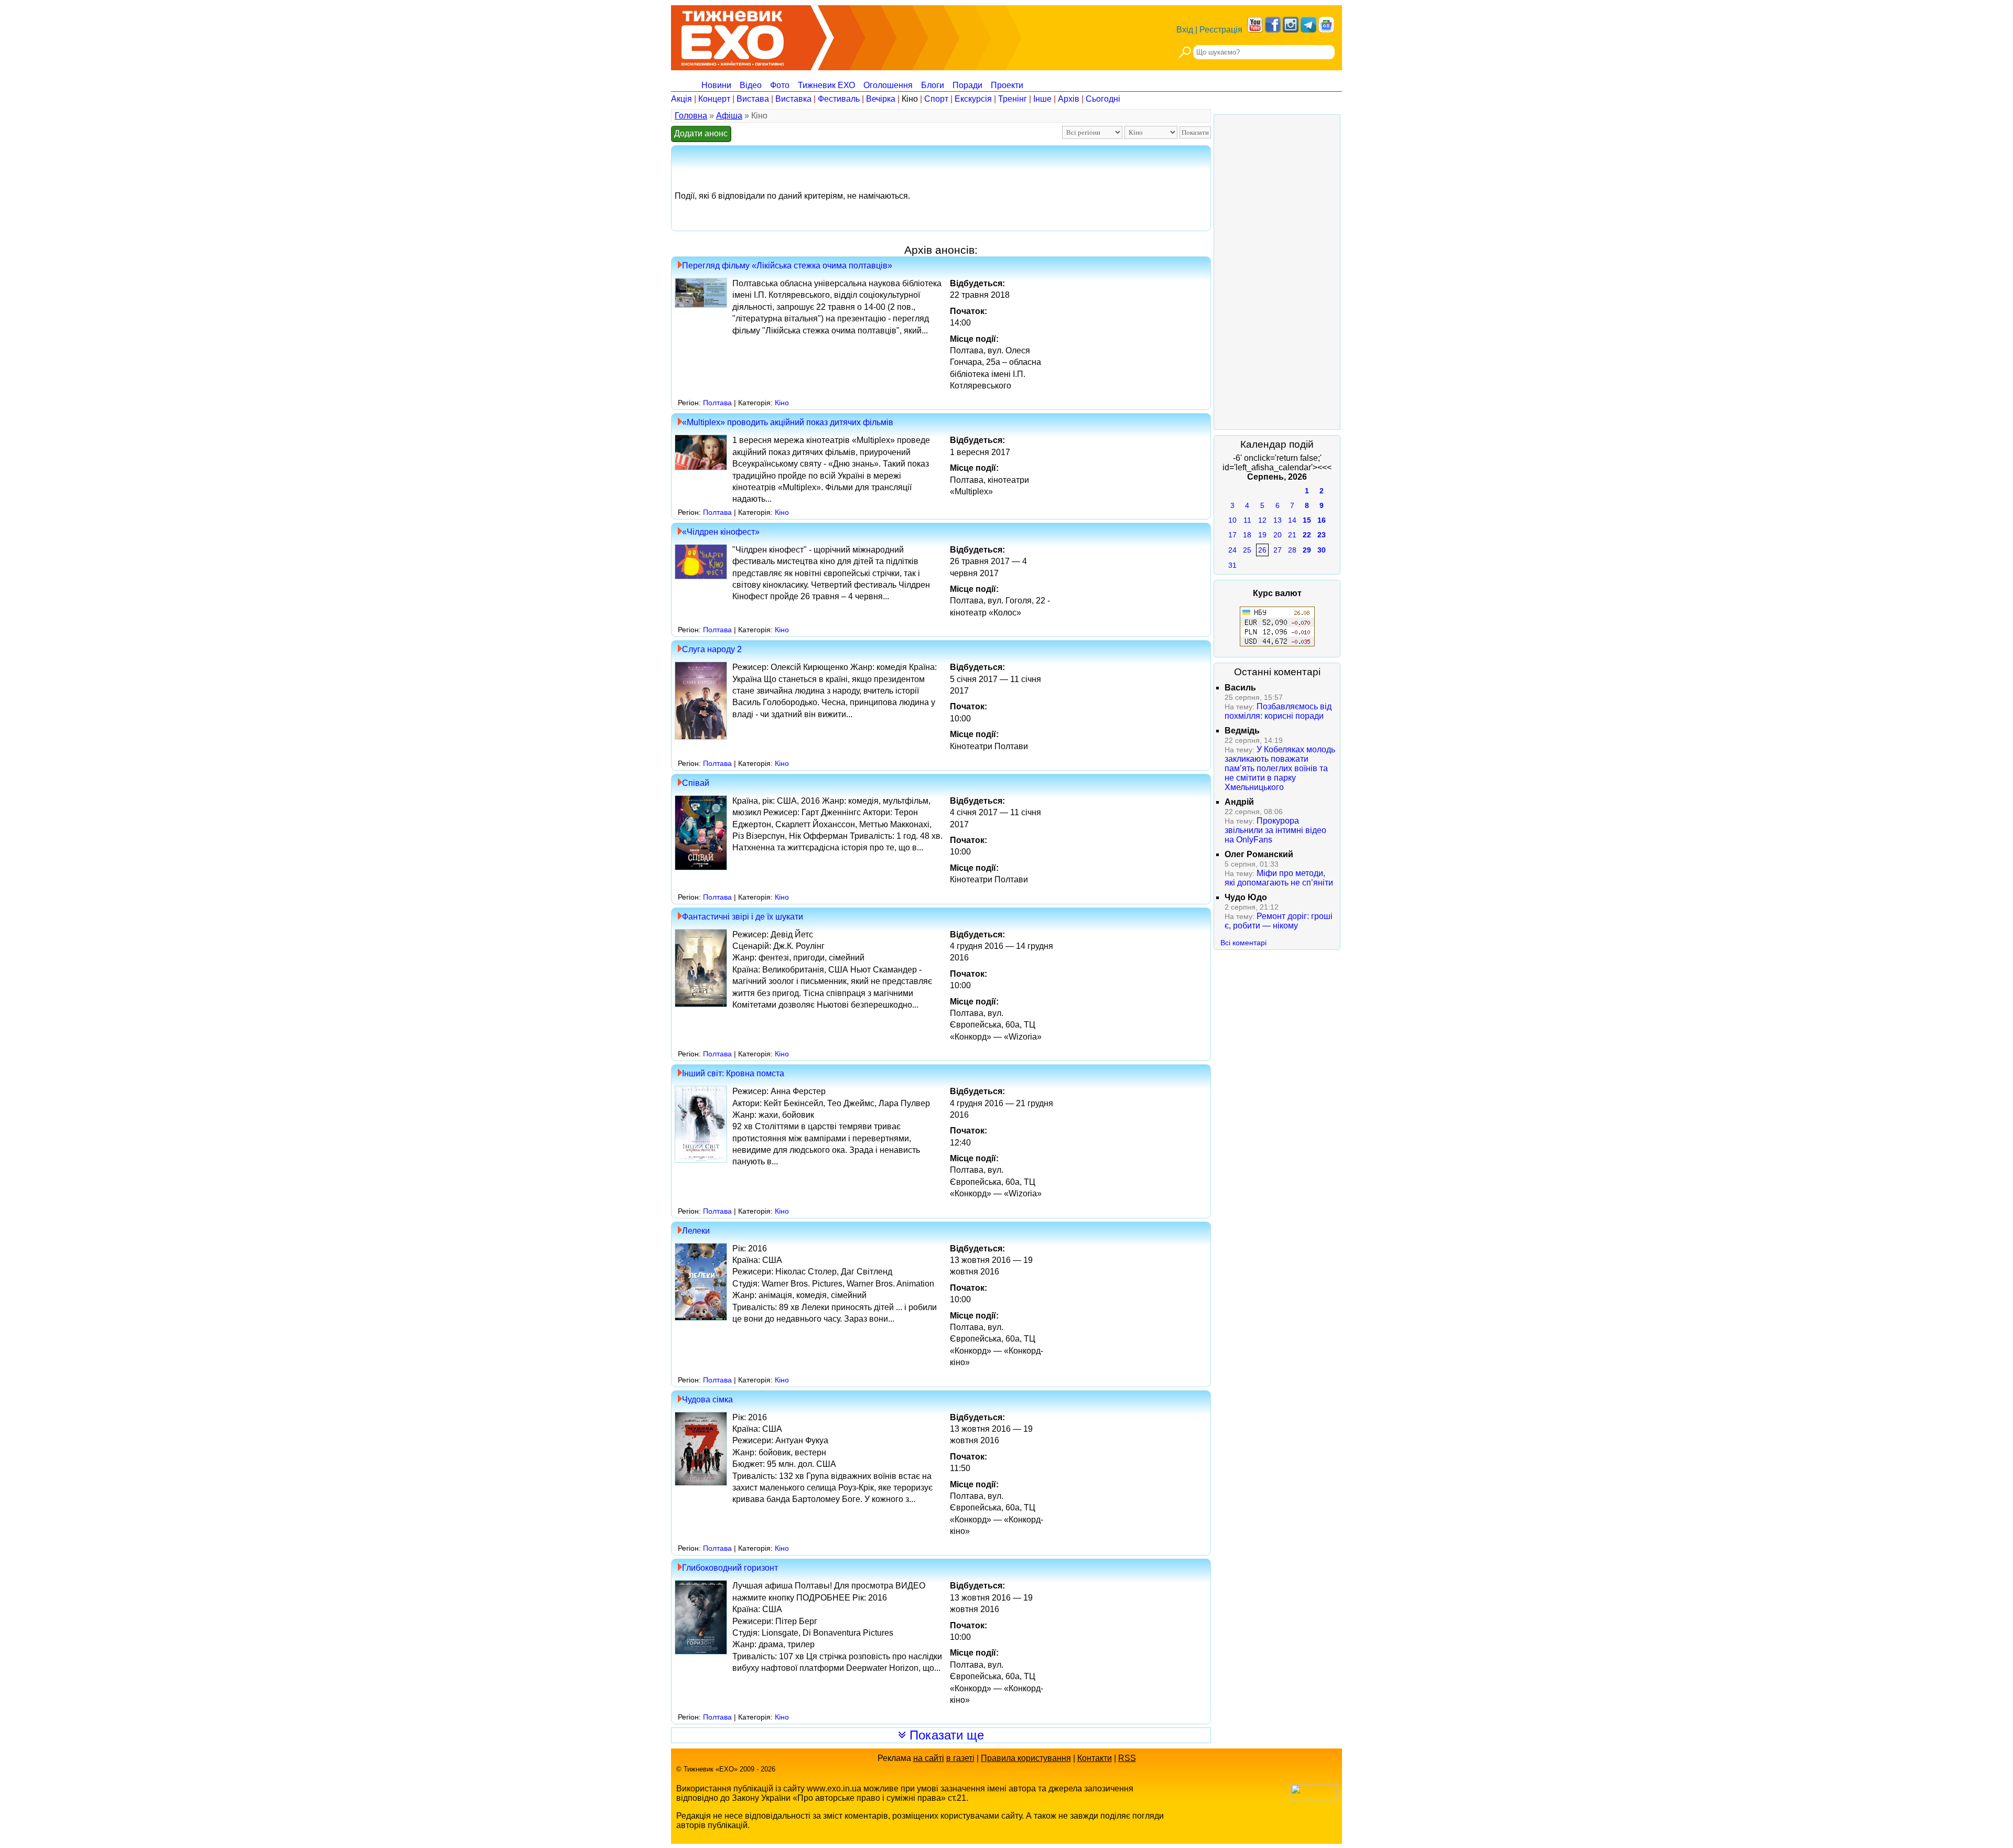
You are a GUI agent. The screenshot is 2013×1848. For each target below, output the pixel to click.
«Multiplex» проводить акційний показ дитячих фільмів (788, 422)
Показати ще (945, 1735)
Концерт (714, 99)
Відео (751, 85)
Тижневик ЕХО (826, 85)
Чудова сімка (707, 1399)
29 (1307, 550)
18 (1247, 535)
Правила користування (1026, 1758)
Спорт (936, 99)
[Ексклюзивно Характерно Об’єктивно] (733, 35)
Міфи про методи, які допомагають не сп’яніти (1279, 878)
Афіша (729, 116)
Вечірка (881, 99)
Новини (716, 85)
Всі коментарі (1243, 943)
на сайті (929, 1758)
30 (1322, 550)
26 (1262, 550)
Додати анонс (701, 133)
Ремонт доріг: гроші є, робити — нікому (1279, 921)
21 (1292, 535)
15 (1307, 520)
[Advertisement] (1277, 272)
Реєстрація (1221, 30)
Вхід (1185, 30)
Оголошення (888, 85)
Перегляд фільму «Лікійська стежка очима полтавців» (787, 266)
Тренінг (1013, 99)
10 (1232, 520)
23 (1322, 535)
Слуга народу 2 (712, 649)
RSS (1127, 1758)
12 (1262, 520)
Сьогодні (1103, 99)
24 (1232, 550)
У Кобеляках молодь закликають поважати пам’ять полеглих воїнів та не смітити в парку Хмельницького (1280, 768)
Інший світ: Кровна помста (733, 1073)
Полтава (717, 403)
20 (1278, 535)
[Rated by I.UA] (1314, 1797)
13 (1278, 520)
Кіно (910, 99)
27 (1278, 550)
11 (1247, 520)
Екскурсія (973, 99)
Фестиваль (839, 99)
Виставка (793, 99)
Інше (1042, 99)
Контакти (1095, 1758)
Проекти (1007, 85)
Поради (967, 85)
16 (1322, 520)
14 (1292, 520)
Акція (681, 99)
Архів (1069, 99)
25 (1247, 550)
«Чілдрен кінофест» (721, 532)
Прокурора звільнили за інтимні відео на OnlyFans (1275, 830)
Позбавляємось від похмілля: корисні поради (1278, 711)
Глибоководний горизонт (730, 1568)
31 (1232, 565)
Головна (691, 116)
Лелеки (696, 1231)
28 (1292, 550)
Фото (780, 85)
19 (1262, 535)
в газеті (960, 1758)
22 (1307, 535)
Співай (696, 783)
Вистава (753, 99)
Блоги (933, 85)
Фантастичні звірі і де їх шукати (743, 917)
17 (1232, 535)
